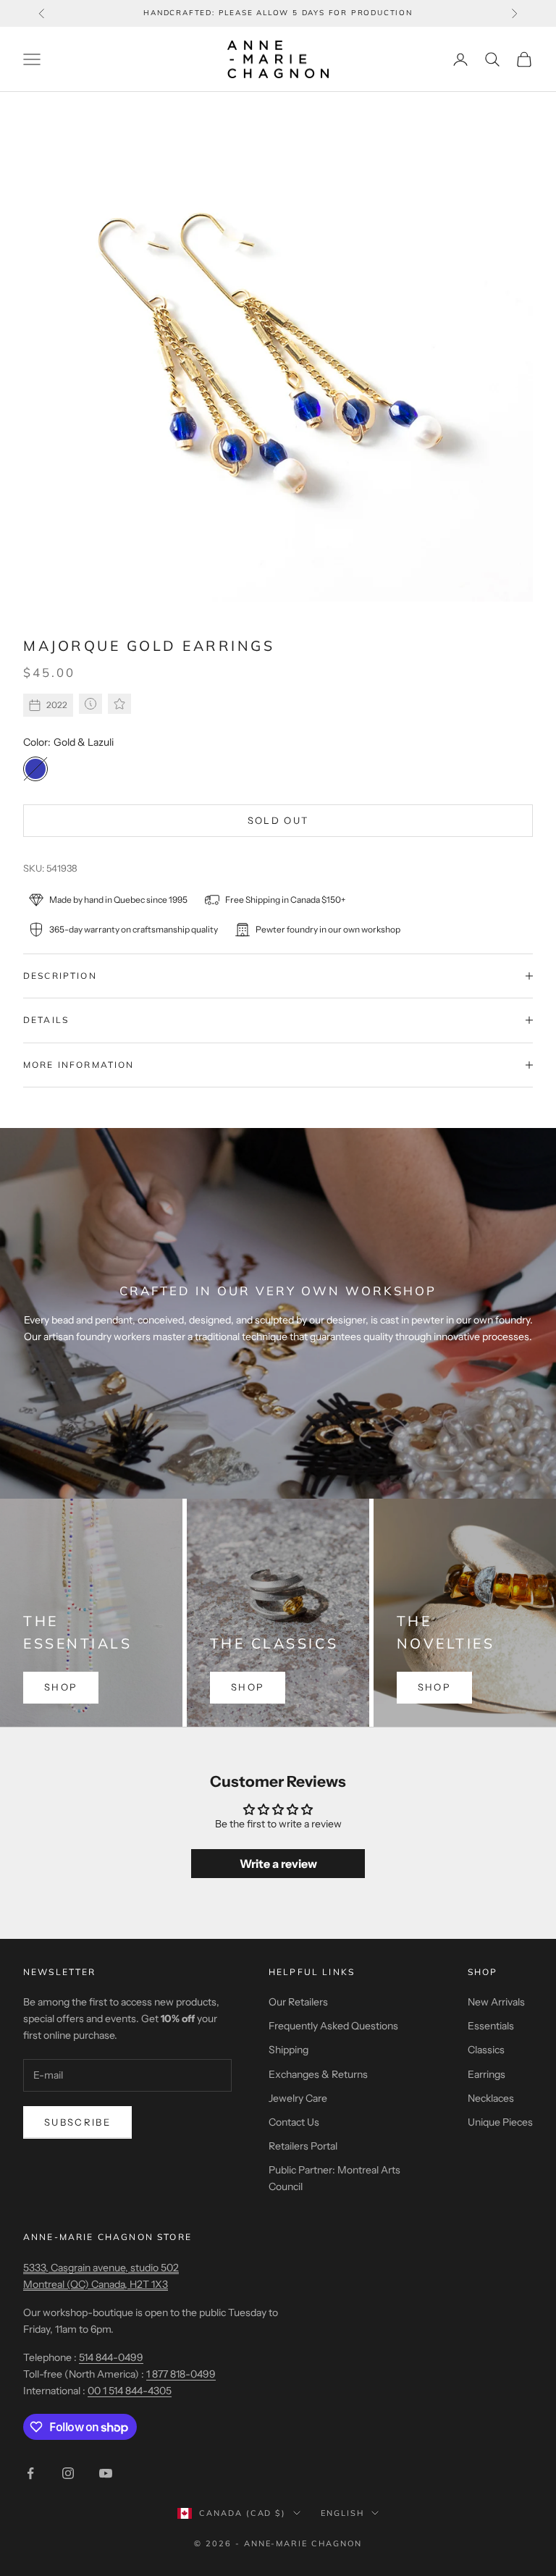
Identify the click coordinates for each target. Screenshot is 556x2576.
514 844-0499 (111, 2357)
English (342, 2513)
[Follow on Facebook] (30, 2473)
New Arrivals (496, 2002)
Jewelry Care (298, 2098)
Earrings (486, 2074)
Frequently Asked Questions (333, 2026)
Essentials (491, 2026)
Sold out (278, 820)
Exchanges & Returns (318, 2074)
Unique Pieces (500, 2122)
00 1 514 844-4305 (130, 2391)
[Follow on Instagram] (68, 2473)
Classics (486, 2050)
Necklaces (491, 2098)
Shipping (288, 2050)
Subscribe (77, 2122)
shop (61, 1687)
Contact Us (294, 2122)
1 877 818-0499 (181, 2374)
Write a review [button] (278, 1864)
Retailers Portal (303, 2146)
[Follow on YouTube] (106, 2473)
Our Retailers (298, 2002)
